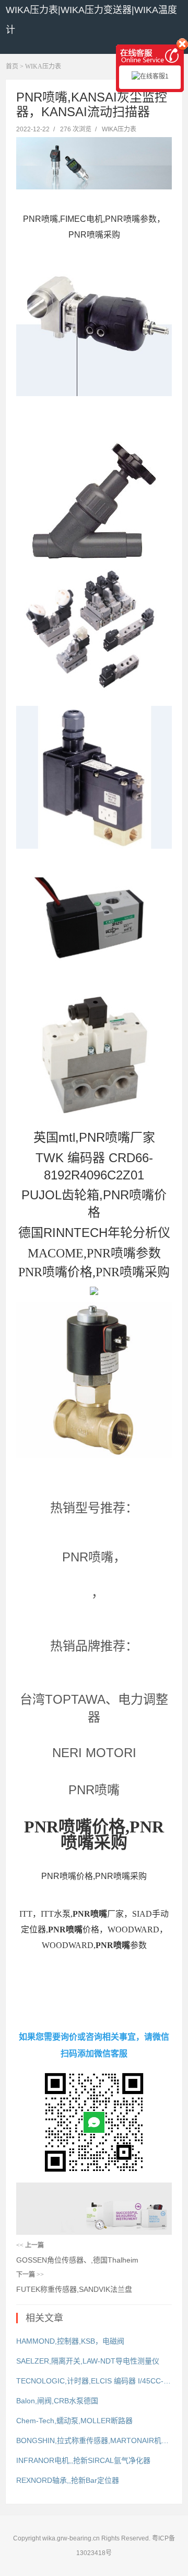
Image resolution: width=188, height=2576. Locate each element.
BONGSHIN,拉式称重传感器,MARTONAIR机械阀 (94, 2440)
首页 (12, 66)
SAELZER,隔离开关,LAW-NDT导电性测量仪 (88, 2361)
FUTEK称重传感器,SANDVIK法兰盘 (74, 2289)
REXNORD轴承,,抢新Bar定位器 (68, 2480)
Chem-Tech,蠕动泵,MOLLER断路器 (74, 2421)
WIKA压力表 (43, 66)
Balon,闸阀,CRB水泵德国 (57, 2401)
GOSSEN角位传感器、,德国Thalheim (77, 2260)
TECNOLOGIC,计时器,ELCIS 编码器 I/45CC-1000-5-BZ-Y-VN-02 (94, 2381)
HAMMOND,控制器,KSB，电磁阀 (70, 2341)
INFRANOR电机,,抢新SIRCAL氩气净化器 (83, 2460)
